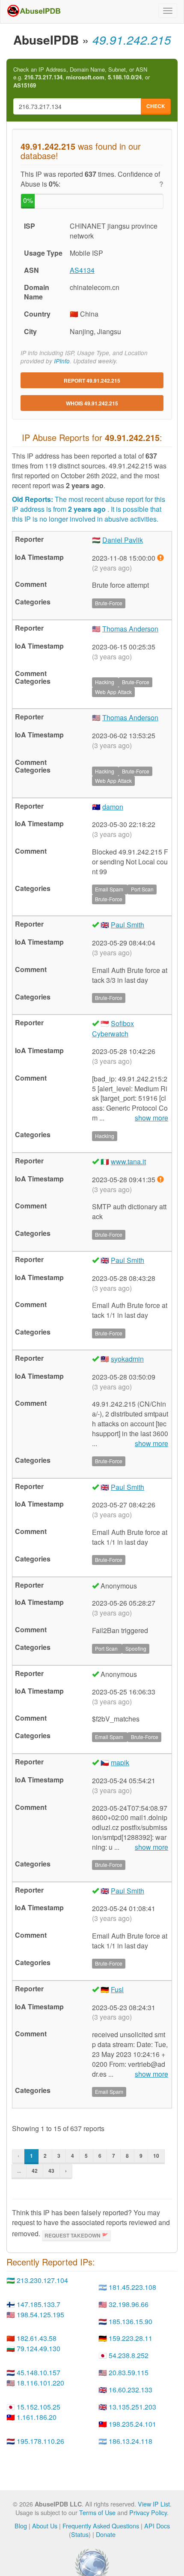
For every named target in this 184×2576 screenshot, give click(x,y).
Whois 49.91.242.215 (92, 403)
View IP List (154, 2504)
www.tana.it (128, 1161)
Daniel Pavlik (123, 540)
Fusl (117, 1989)
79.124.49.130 (39, 2348)
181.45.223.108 (132, 2287)
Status (80, 2534)
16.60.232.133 (131, 2390)
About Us (45, 2526)
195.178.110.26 (40, 2441)
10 (156, 2156)
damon (113, 807)
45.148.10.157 (39, 2372)
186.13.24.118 (131, 2441)
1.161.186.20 (37, 2417)
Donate (106, 2534)
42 (35, 2171)
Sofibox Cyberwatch (113, 1028)
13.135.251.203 (132, 2407)
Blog (21, 2526)
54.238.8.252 (129, 2355)
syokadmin (127, 1359)
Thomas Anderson (130, 629)
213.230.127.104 (42, 2280)
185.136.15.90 (131, 2321)
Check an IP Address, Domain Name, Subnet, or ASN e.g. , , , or (82, 77)
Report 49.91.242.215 (92, 381)
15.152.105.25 (39, 2407)
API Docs (157, 2526)
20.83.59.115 (129, 2372)
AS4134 (82, 270)
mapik (120, 1762)
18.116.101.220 (40, 2383)
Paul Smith (128, 925)
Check (156, 106)
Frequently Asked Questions (101, 2526)
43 (51, 2171)
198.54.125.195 (40, 2315)
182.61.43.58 (37, 2338)
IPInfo (62, 361)
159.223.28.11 (131, 2338)
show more (151, 1118)
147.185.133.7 (39, 2304)
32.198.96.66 (129, 2304)
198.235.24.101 (132, 2424)
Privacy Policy (148, 2512)
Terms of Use (97, 2512)
